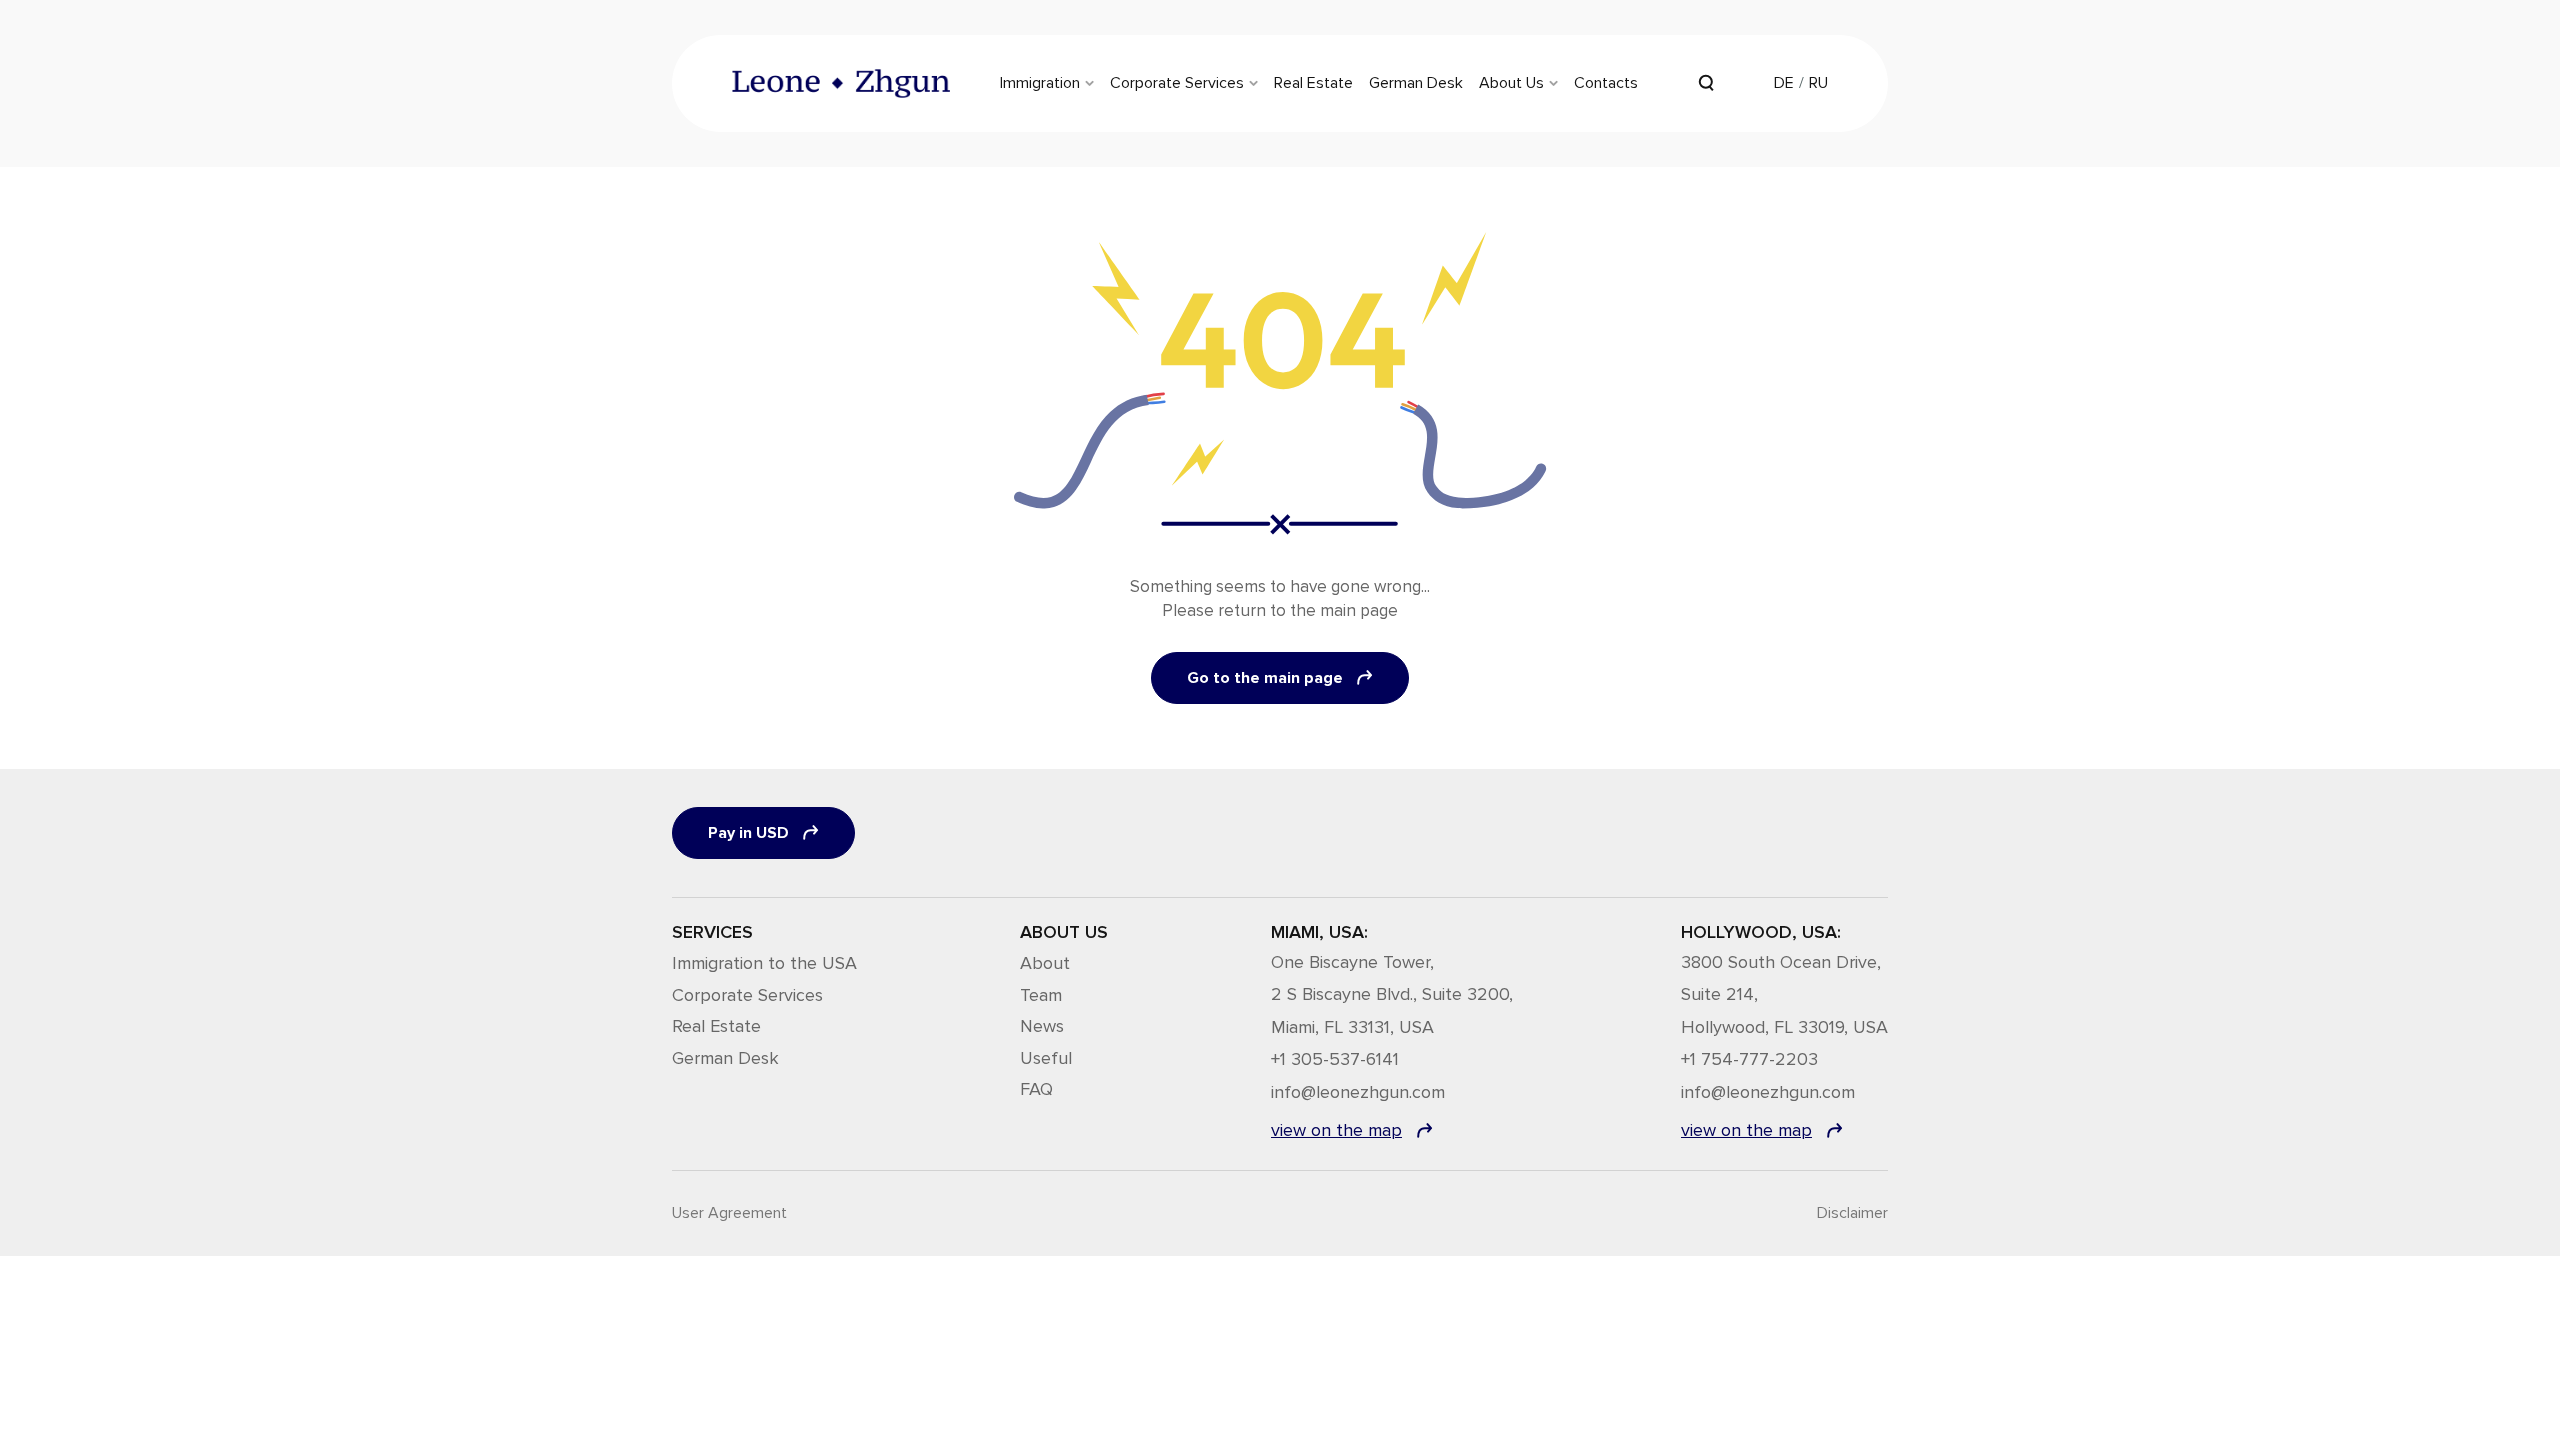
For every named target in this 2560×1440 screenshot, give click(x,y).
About (1045, 963)
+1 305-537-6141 (1335, 1060)
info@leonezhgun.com (1358, 1093)
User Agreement (729, 1213)
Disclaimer (1852, 1213)
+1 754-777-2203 (1749, 1060)
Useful (1046, 1058)
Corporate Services (747, 995)
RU (1818, 83)
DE (1784, 83)
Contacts (1606, 83)
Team (1041, 995)
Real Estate (716, 1026)
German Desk (725, 1058)
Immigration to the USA (764, 963)
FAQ (1036, 1089)
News (1042, 1026)
